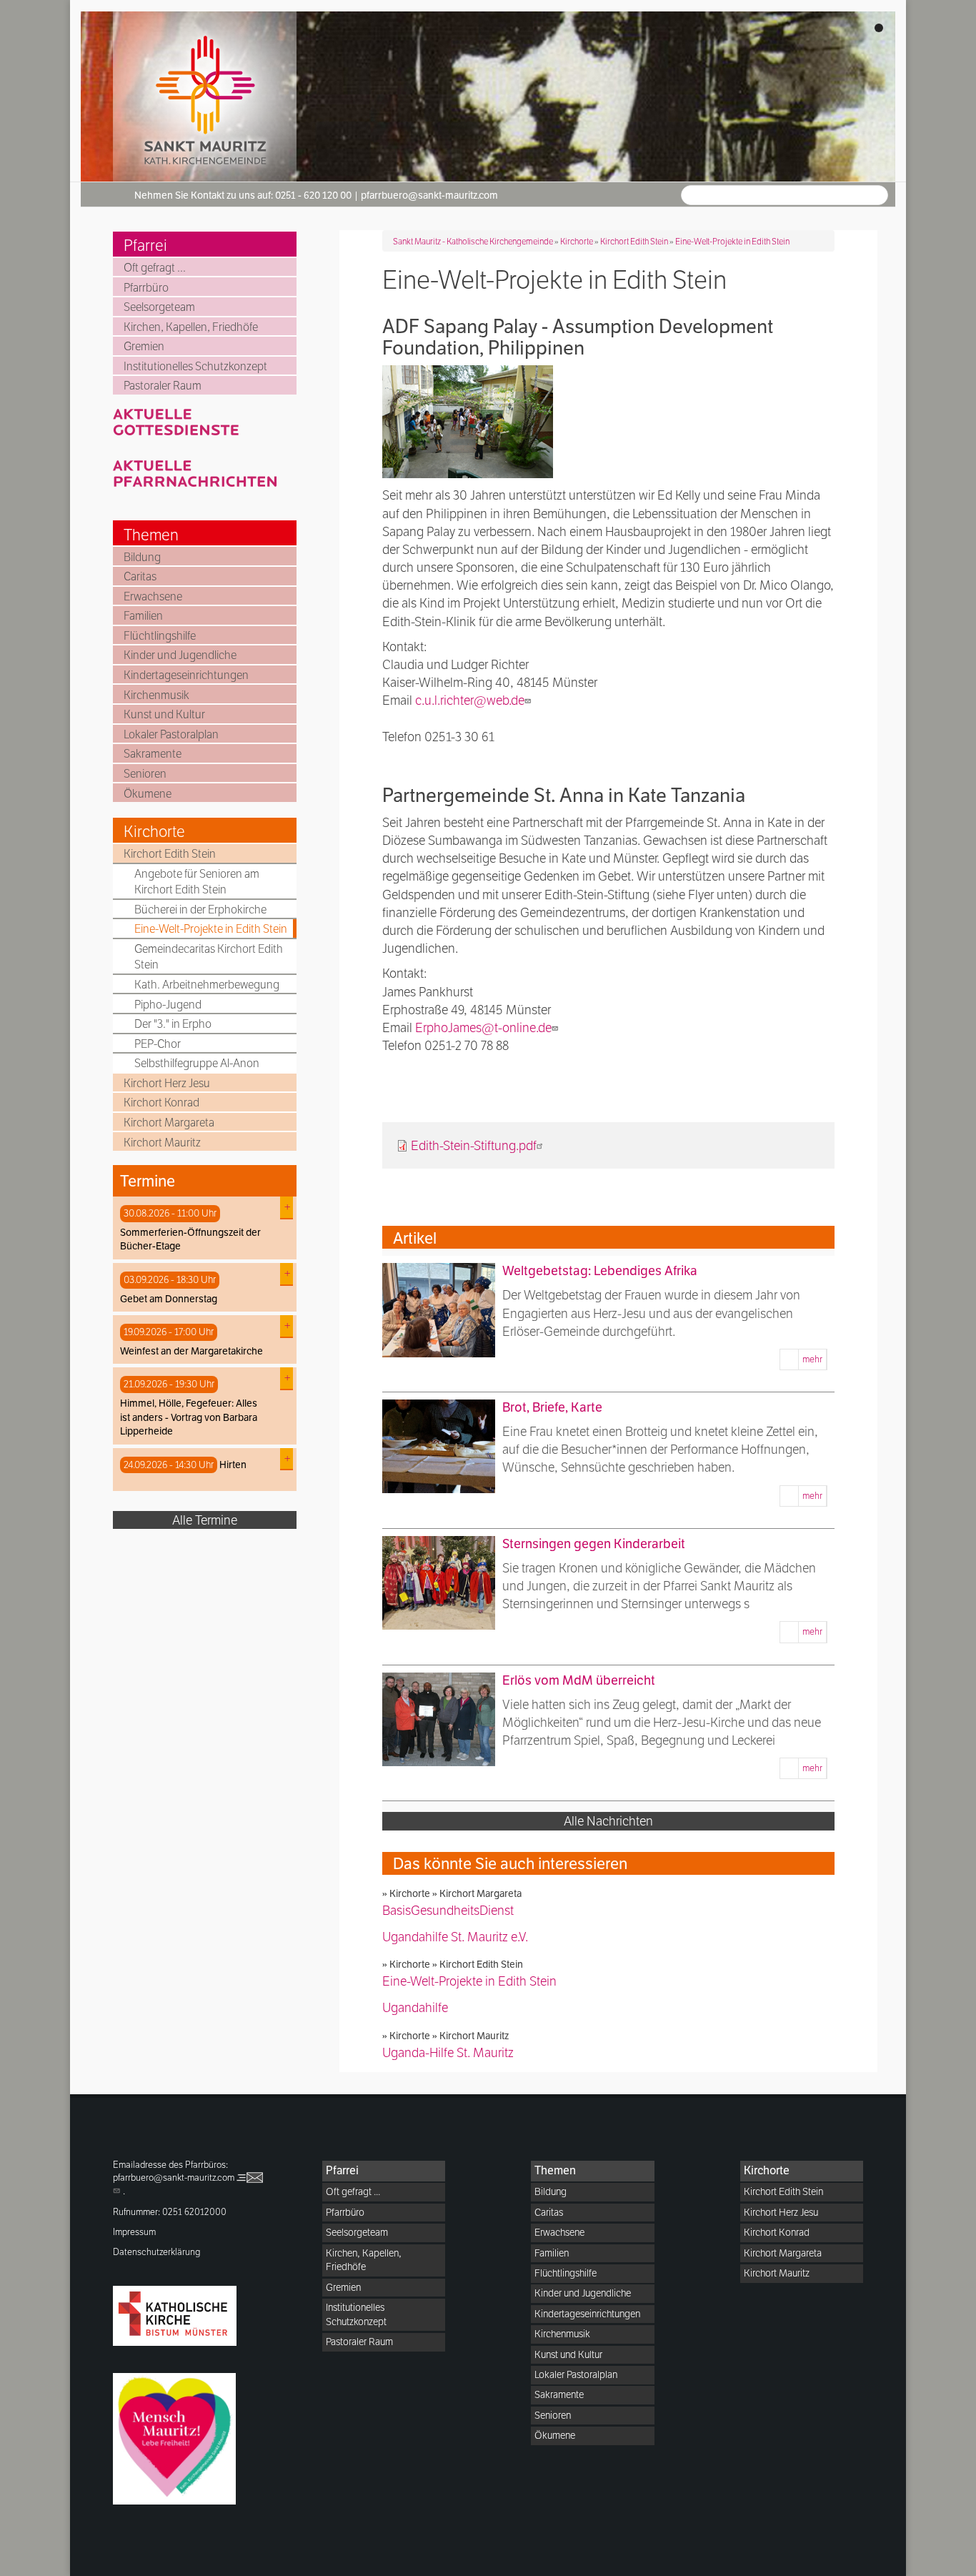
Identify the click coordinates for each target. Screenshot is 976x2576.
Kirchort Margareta (169, 1123)
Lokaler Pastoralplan (171, 734)
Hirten (233, 1465)
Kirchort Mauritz (162, 1143)
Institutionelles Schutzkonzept (195, 366)
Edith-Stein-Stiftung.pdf (474, 1145)
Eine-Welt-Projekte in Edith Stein (211, 929)
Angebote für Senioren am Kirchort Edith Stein (197, 882)
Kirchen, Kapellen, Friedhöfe (191, 327)
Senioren (145, 774)
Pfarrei (145, 245)
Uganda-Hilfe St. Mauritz (448, 2052)
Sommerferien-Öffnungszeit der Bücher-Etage (190, 1239)
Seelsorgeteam (159, 307)
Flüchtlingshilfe (160, 636)
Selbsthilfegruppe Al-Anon (197, 1063)
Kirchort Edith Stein (170, 854)
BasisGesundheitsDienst (448, 1910)
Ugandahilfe (415, 2007)
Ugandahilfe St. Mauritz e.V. (455, 1937)
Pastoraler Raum (163, 386)
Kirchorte (154, 831)
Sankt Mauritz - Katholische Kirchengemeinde (473, 241)
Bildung (142, 557)
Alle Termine (205, 1520)
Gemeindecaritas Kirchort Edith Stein (209, 957)
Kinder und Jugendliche (180, 655)
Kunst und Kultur (164, 714)
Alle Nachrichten (608, 1821)
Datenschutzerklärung (157, 2252)
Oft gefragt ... (155, 268)
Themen (151, 535)
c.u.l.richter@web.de (470, 700)
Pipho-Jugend (168, 1005)
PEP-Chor (158, 1044)
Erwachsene (153, 596)
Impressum (134, 2232)
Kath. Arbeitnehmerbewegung (207, 985)
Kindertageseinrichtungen (186, 675)
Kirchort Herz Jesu (167, 1083)
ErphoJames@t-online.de (483, 1027)
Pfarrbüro (146, 288)
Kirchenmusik (156, 695)
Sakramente (153, 754)
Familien (143, 616)
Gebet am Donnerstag (169, 1299)
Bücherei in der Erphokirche (200, 910)
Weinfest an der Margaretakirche (191, 1351)
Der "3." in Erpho (173, 1024)
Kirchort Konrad (161, 1103)
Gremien (144, 346)
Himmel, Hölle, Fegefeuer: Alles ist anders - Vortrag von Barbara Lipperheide (189, 1417)
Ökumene (148, 794)
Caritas (140, 576)
